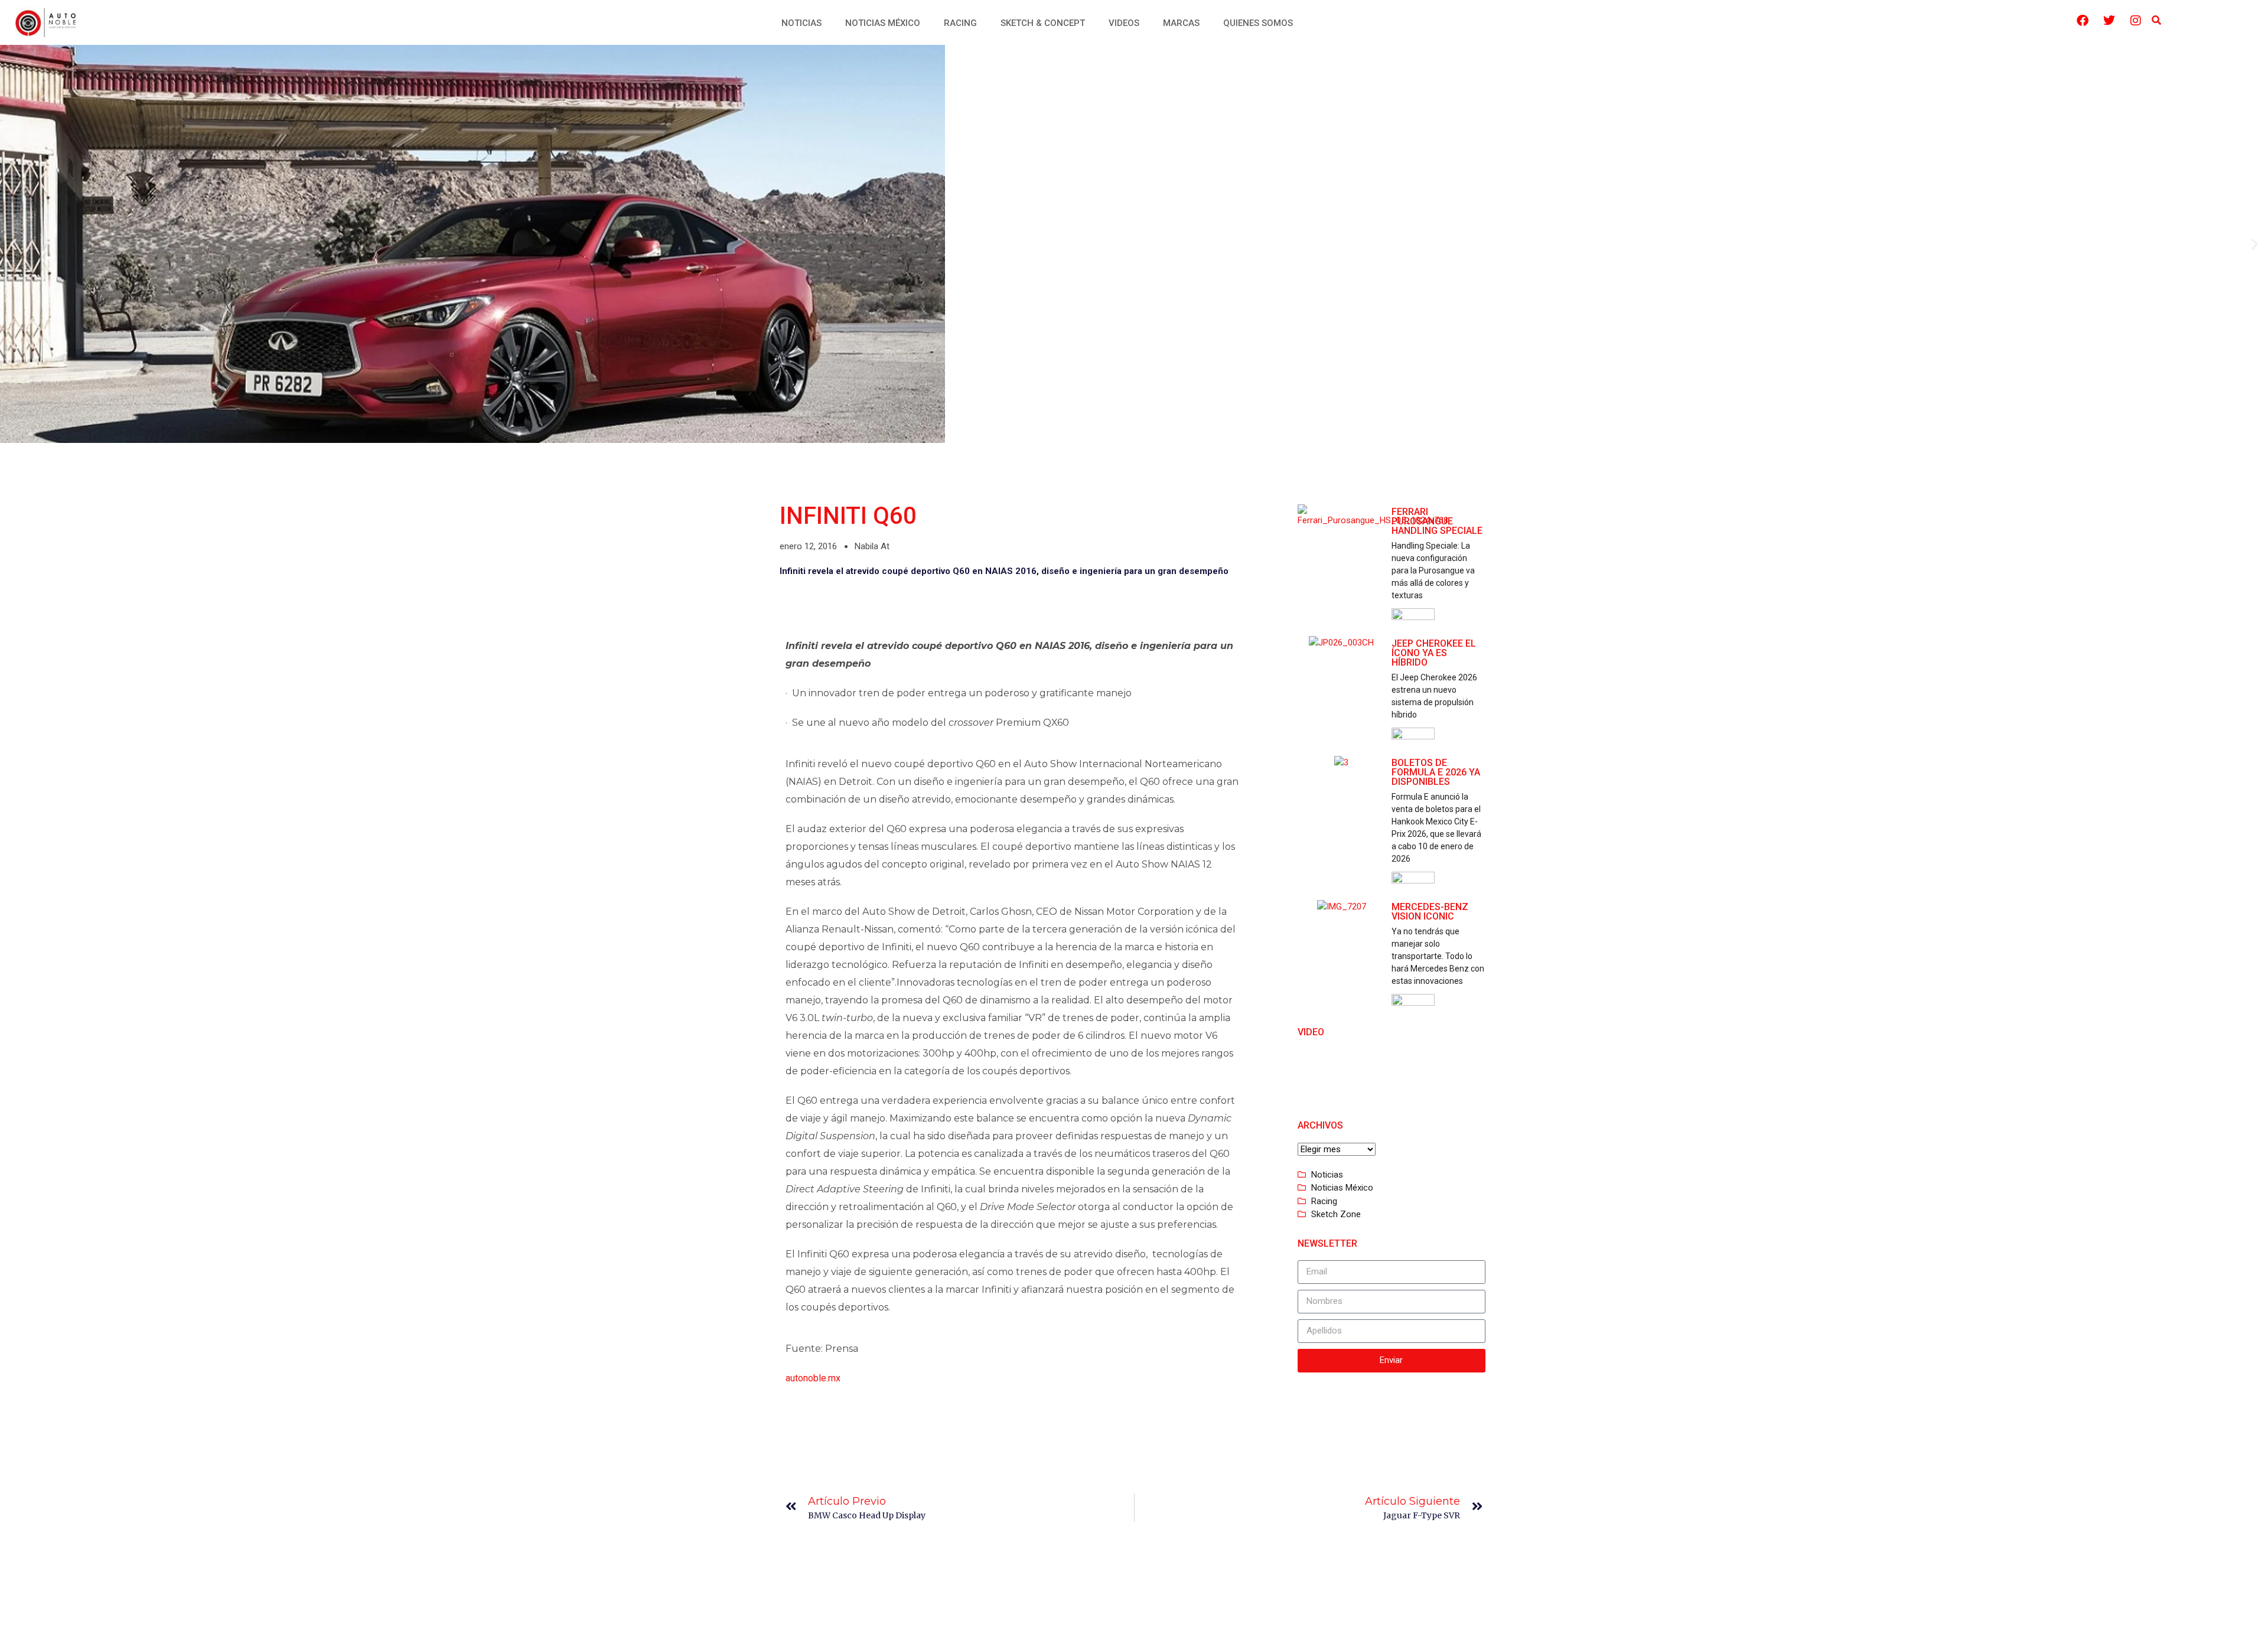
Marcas (1181, 23)
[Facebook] (2083, 21)
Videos (1124, 23)
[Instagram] (2136, 21)
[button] (2156, 21)
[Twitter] (2109, 21)
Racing (960, 23)
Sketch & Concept (1043, 23)
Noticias (801, 23)
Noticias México (883, 23)
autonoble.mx (813, 1378)
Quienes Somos (1258, 23)
